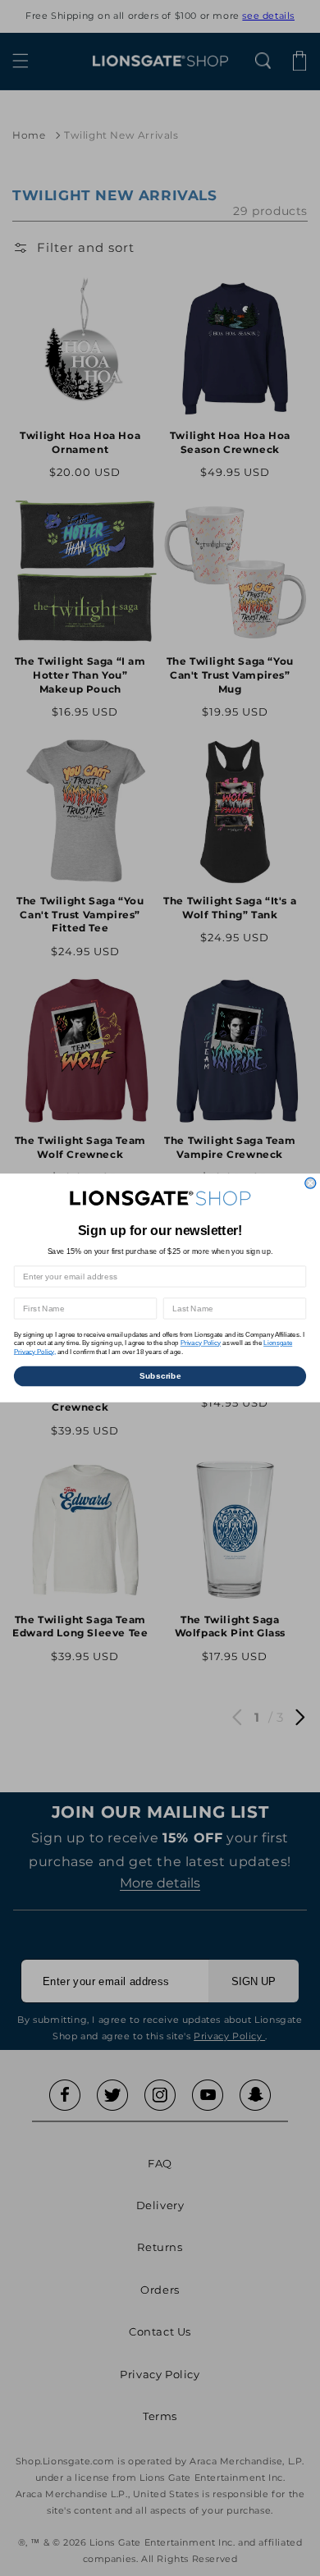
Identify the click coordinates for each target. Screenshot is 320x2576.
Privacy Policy (201, 1343)
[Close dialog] (311, 1183)
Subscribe (160, 1376)
